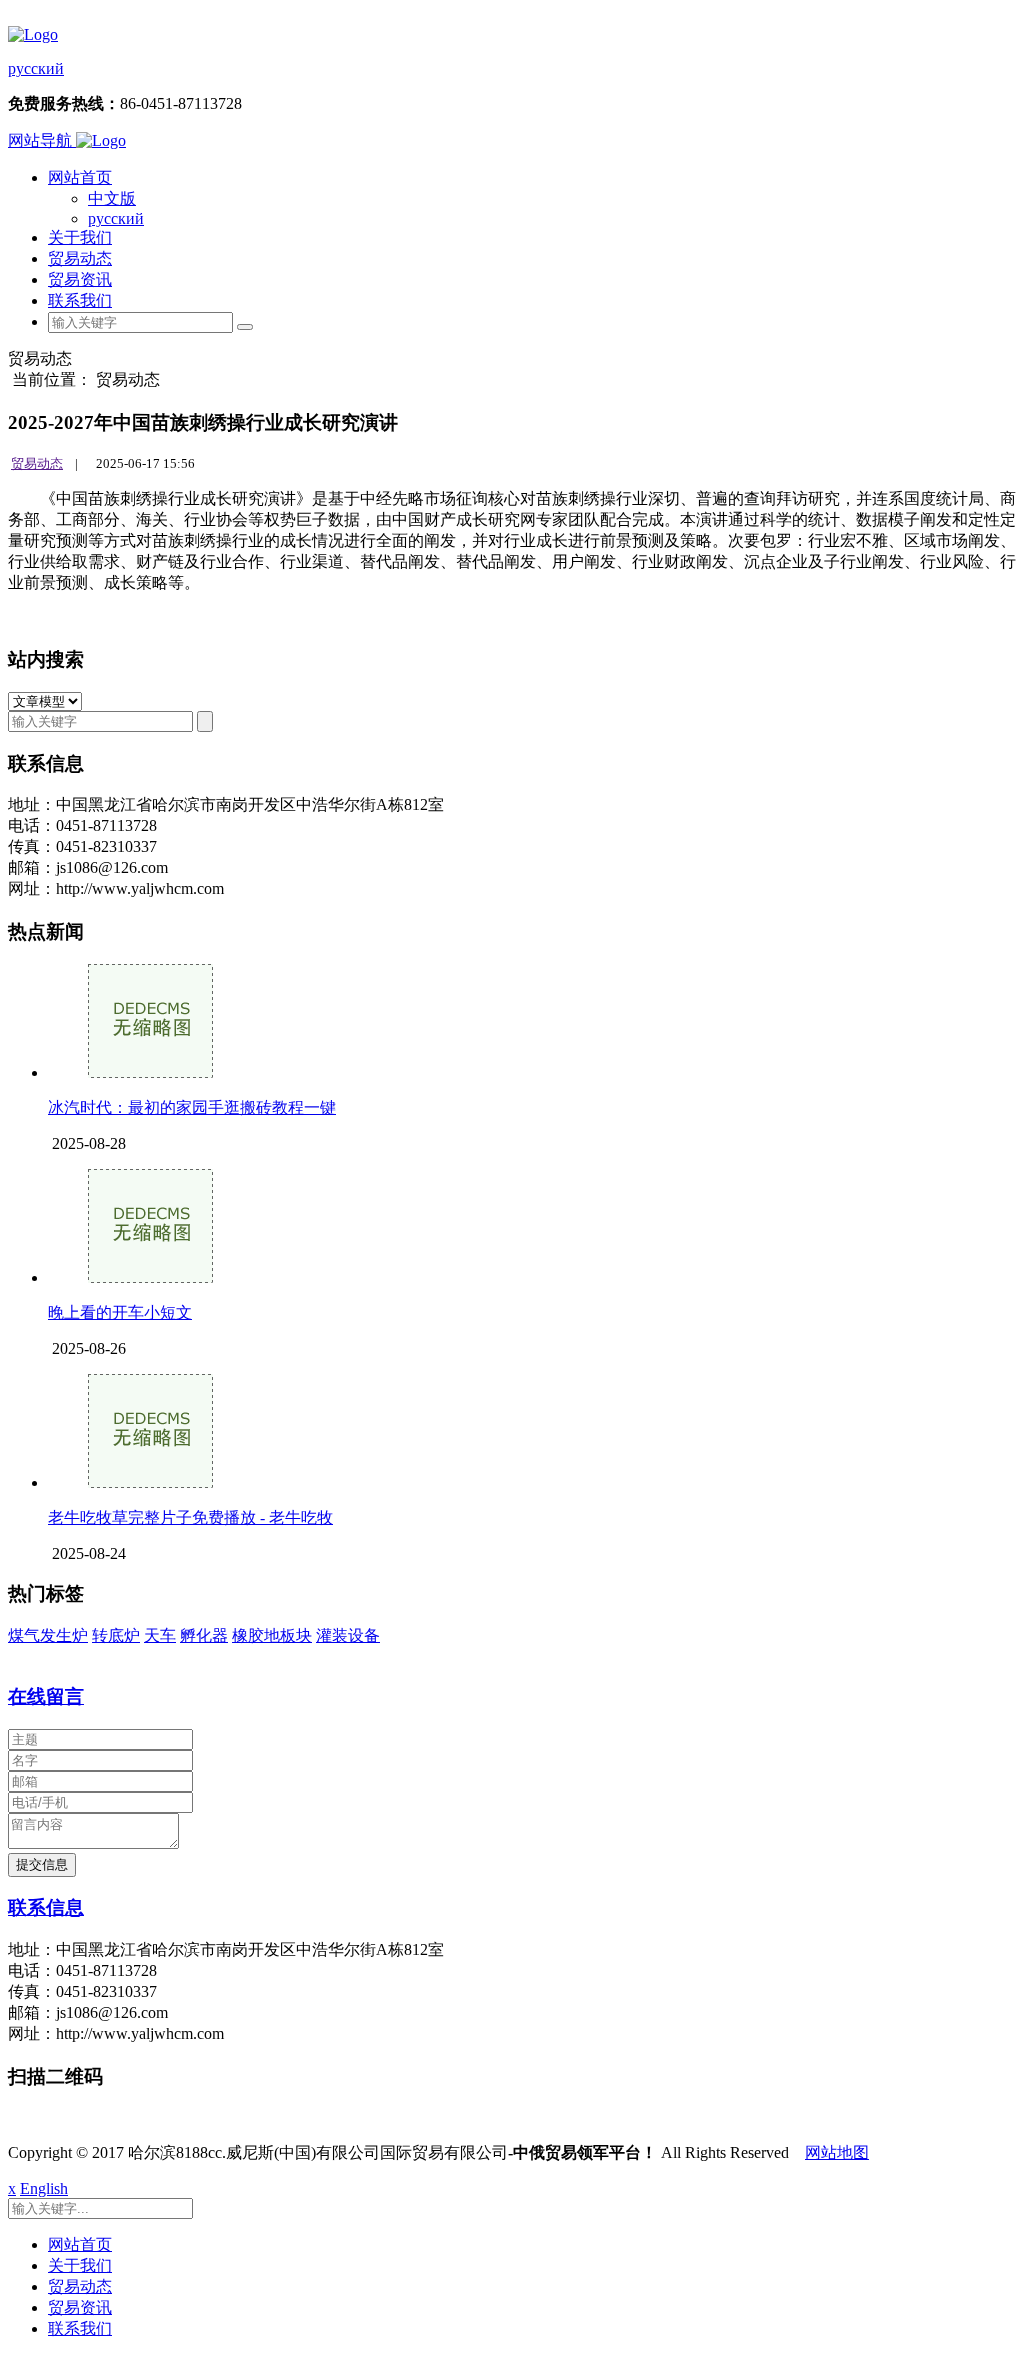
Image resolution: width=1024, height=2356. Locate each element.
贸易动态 (80, 258)
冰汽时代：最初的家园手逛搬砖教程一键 (192, 1107)
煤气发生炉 (48, 1635)
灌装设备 (348, 1635)
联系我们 (80, 300)
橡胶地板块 (272, 1635)
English (44, 2188)
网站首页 (80, 177)
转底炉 (116, 1635)
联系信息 (46, 1907)
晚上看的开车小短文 (120, 1312)
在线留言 (46, 1696)
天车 (160, 1635)
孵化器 (204, 1635)
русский (36, 68)
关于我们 (80, 237)
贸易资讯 (80, 279)
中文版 (112, 198)
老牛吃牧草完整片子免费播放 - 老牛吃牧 (190, 1517)
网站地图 (837, 2152)
